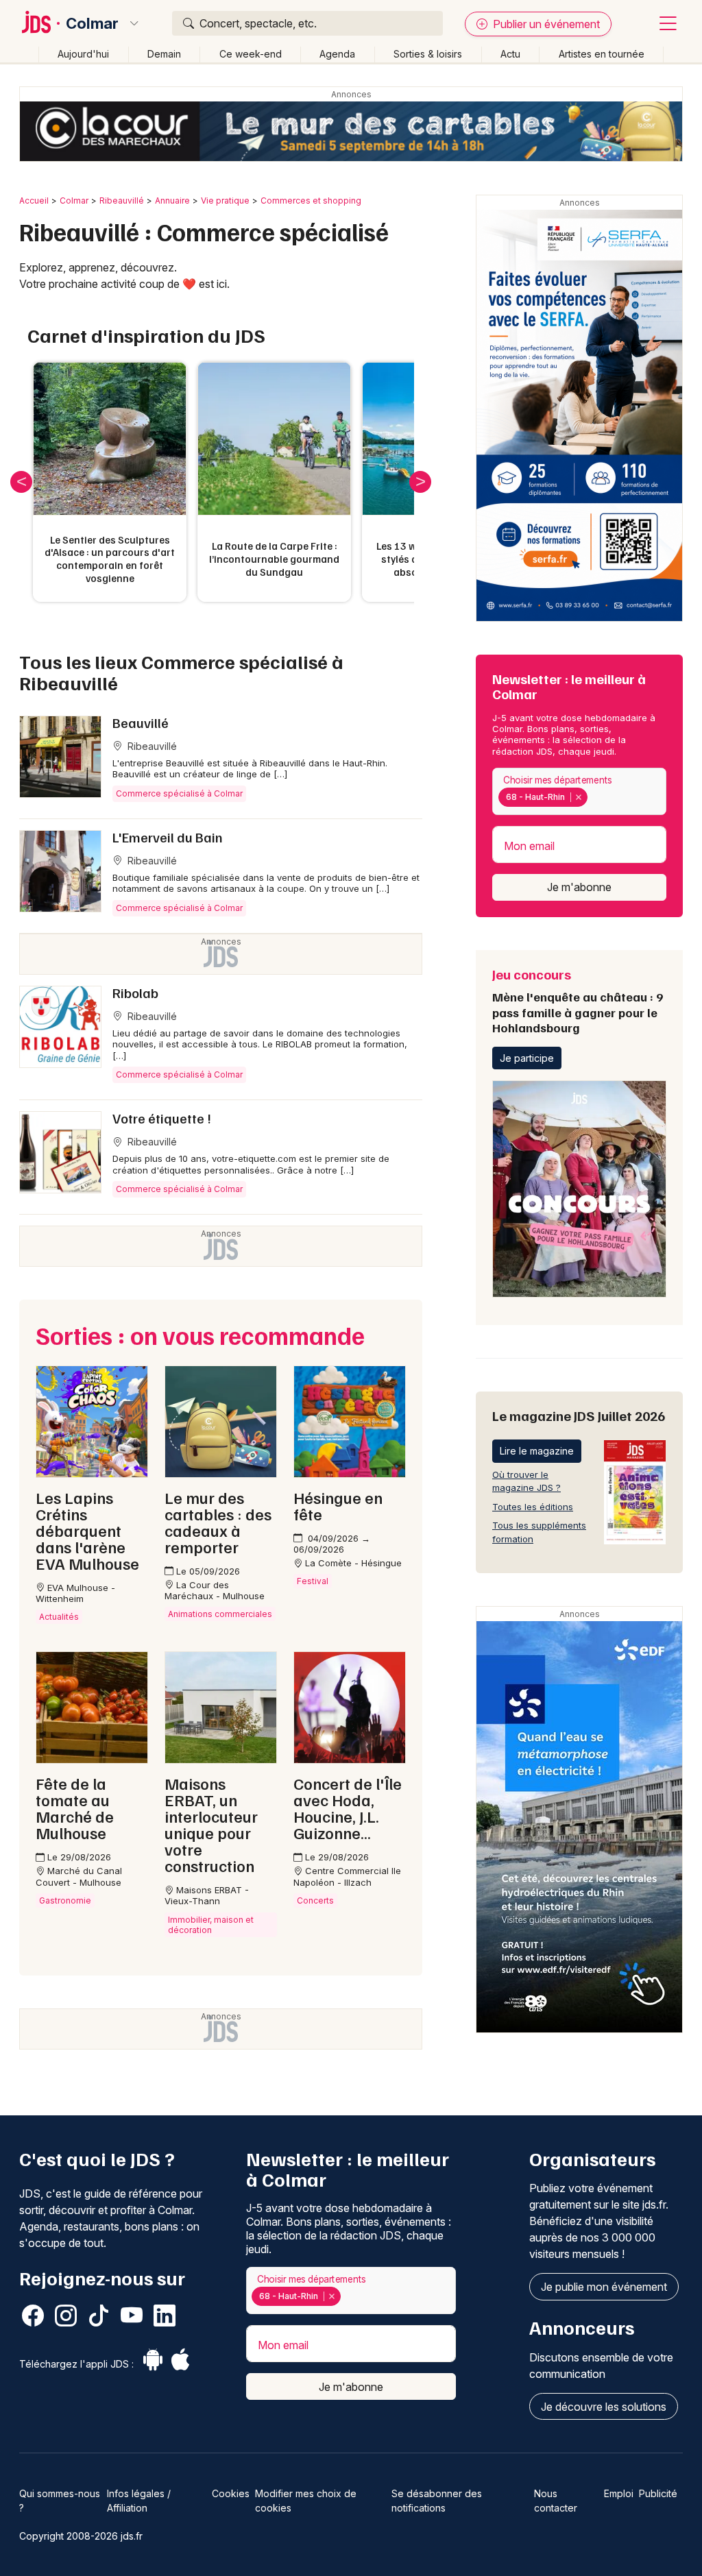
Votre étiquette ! (162, 1118)
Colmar (92, 23)
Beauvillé (141, 722)
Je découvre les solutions (604, 2407)
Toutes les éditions (533, 1507)
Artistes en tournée (602, 54)
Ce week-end (251, 54)
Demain (164, 54)
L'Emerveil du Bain (168, 837)
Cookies (231, 2493)
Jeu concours (578, 1000)
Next (420, 482)
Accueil (34, 201)
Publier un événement (545, 24)
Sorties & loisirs (428, 54)
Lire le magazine (537, 1451)
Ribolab (135, 993)
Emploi (619, 2493)
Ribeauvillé (122, 201)
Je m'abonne (579, 887)
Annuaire (172, 201)
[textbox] (593, 797)
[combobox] (579, 791)
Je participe (527, 1058)
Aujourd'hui (83, 54)
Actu (510, 54)
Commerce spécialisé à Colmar (179, 793)
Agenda (337, 54)
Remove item (578, 797)
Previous (21, 482)
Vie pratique (225, 201)
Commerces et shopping (311, 201)
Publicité (658, 2493)
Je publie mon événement (604, 2287)
